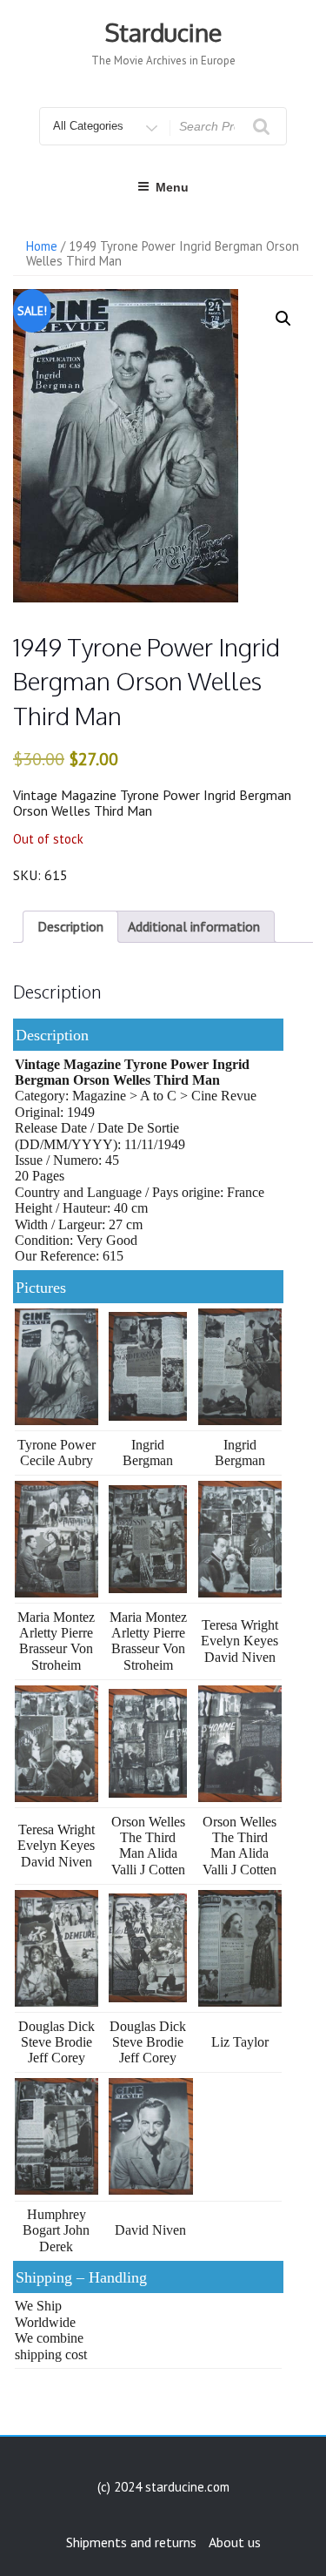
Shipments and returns (131, 2542)
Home (42, 246)
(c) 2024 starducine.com (163, 2487)
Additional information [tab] (194, 926)
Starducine (163, 32)
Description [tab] (70, 926)
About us (235, 2542)
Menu (172, 187)
